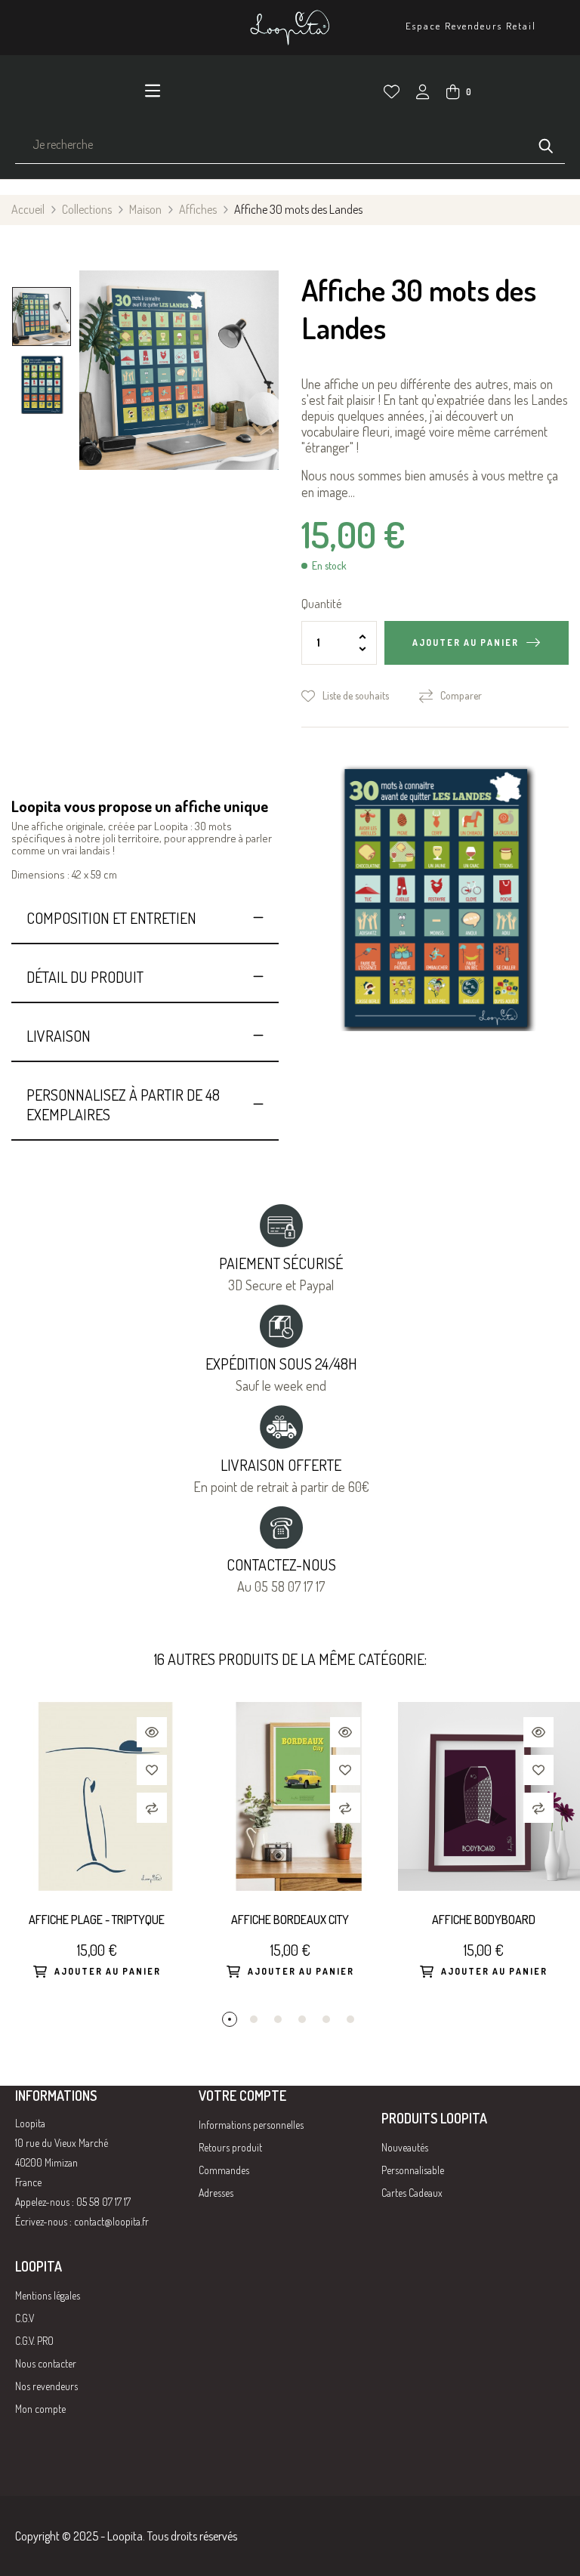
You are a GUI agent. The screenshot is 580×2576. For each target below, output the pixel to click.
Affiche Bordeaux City (290, 1920)
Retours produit (230, 2147)
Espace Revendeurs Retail (471, 26)
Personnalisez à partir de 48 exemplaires (123, 1104)
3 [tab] (278, 2019)
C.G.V (25, 2318)
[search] (546, 144)
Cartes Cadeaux (412, 2193)
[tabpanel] (97, 1857)
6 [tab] (350, 2019)
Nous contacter (46, 2363)
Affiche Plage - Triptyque (97, 1920)
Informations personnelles (251, 2125)
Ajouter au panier (466, 642)
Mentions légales (48, 2295)
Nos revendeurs (46, 2386)
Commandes (224, 2170)
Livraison (59, 1036)
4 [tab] (302, 2019)
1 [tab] (230, 2019)
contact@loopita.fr (111, 2221)
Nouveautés (405, 2147)
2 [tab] (254, 2019)
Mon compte (40, 2409)
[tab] (145, 918)
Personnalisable (413, 2170)
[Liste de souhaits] (392, 92)
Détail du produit (85, 977)
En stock (329, 566)
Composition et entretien (111, 918)
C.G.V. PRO (34, 2341)
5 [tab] (326, 2019)
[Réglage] (423, 94)
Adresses (216, 2193)
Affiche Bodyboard (484, 1920)
